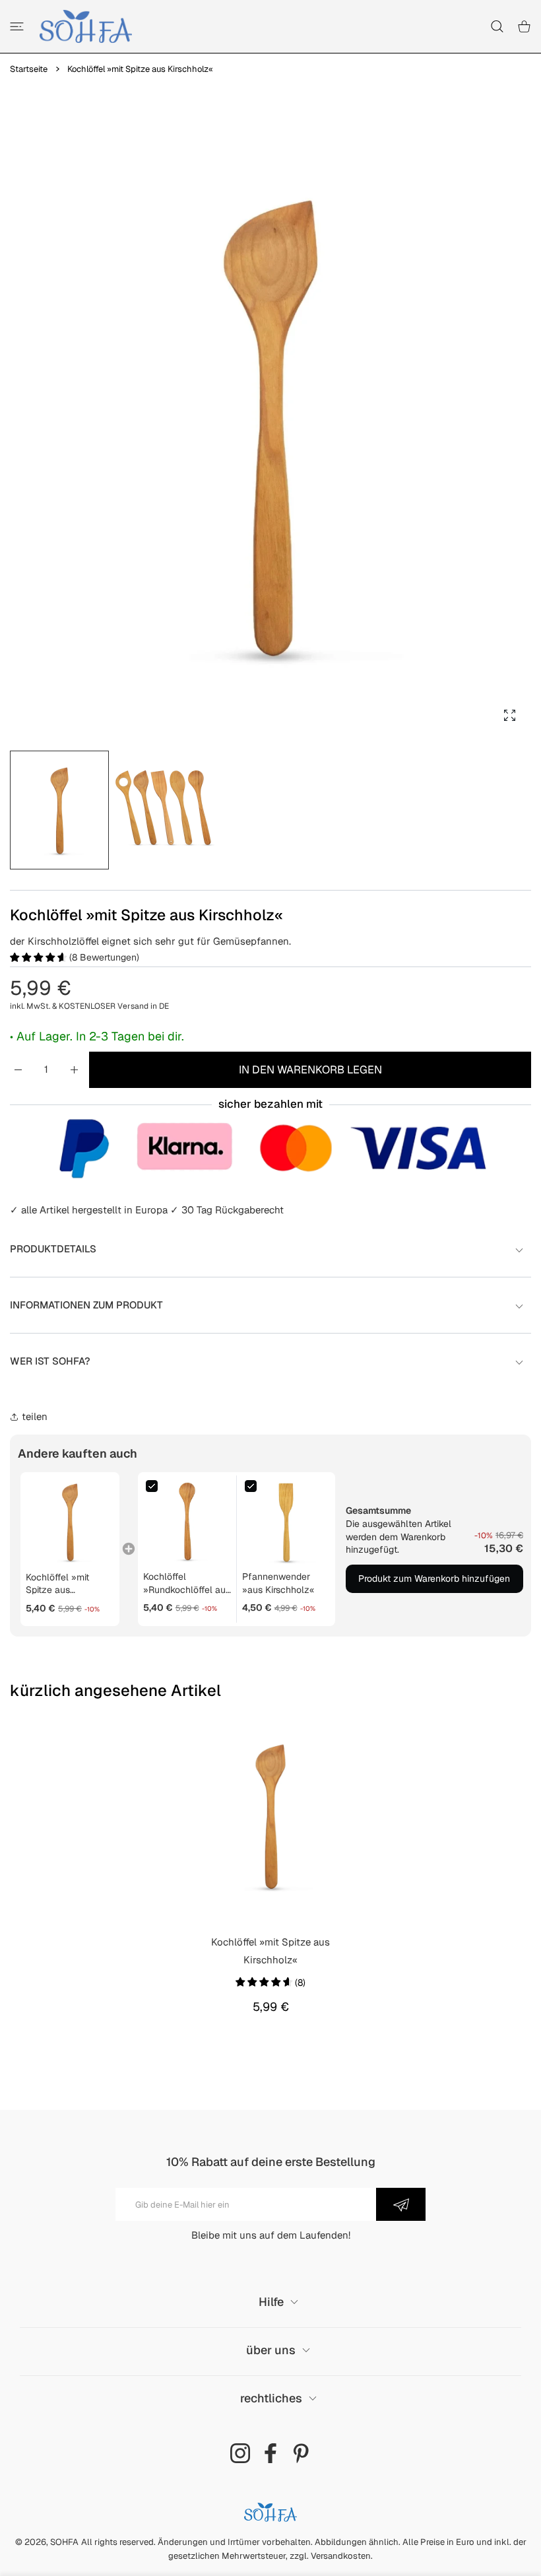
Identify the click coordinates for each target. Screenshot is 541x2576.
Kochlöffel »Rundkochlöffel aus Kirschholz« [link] (187, 1583)
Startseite (29, 69)
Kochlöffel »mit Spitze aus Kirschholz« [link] (57, 1584)
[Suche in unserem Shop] (497, 26)
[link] (70, 1522)
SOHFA (64, 2542)
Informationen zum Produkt (86, 1305)
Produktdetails (53, 1249)
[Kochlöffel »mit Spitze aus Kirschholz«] (270, 1815)
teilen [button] (35, 1416)
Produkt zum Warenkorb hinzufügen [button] (434, 1578)
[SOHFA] (86, 26)
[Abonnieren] (401, 2204)
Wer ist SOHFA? (50, 1361)
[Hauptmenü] (17, 26)
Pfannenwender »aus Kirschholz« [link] (278, 1583)
